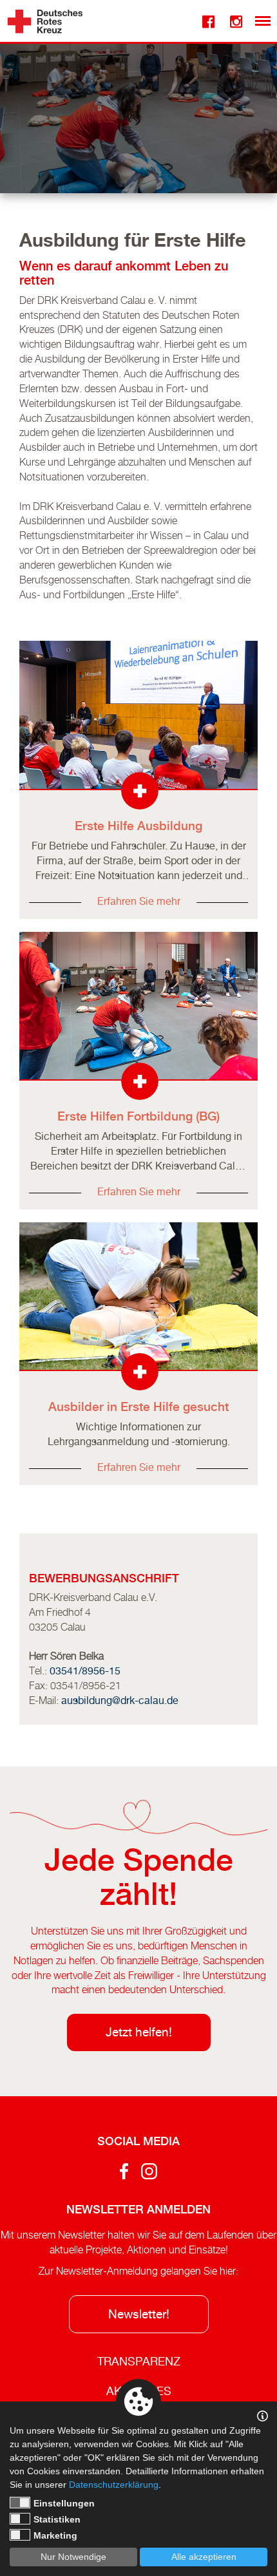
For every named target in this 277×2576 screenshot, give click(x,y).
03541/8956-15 (85, 1671)
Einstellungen (64, 2503)
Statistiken (57, 2519)
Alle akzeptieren (204, 2557)
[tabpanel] (138, 114)
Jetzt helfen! (139, 2032)
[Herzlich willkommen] (45, 21)
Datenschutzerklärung (114, 2485)
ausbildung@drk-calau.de (120, 1700)
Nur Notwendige (73, 2557)
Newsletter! (139, 2314)
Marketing (55, 2535)
